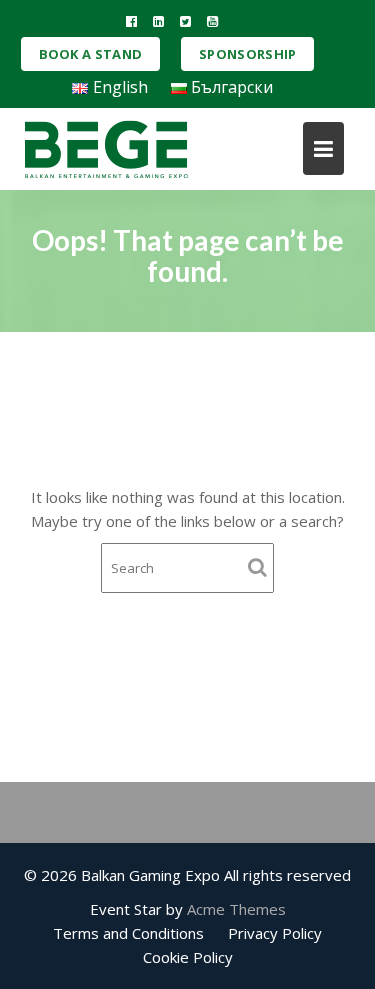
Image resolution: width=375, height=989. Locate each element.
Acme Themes (236, 909)
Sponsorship (247, 54)
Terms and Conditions (128, 933)
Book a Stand (91, 54)
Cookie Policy (188, 957)
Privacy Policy (275, 933)
